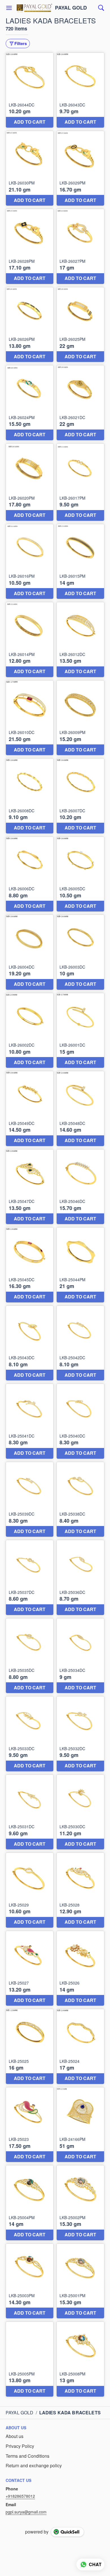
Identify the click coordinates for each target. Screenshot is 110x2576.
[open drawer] (9, 8)
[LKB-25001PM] (80, 2281)
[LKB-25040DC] (80, 1421)
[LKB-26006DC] (30, 874)
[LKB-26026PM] (30, 325)
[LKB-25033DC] (30, 1734)
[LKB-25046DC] (80, 1187)
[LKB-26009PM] (80, 718)
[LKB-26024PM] (30, 403)
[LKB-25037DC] (30, 1578)
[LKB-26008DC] (30, 796)
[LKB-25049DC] (30, 1109)
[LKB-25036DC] (80, 1578)
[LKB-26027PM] (80, 246)
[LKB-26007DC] (80, 796)
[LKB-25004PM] (30, 2203)
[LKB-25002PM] (80, 2203)
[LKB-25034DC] (80, 1656)
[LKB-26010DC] (30, 718)
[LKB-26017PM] (80, 482)
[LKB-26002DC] (30, 1031)
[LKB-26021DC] (80, 403)
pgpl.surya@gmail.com (26, 2512)
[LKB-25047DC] (30, 1187)
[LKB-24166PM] (80, 2125)
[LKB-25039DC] (30, 1500)
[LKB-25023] (30, 2125)
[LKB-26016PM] (30, 562)
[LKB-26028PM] (30, 246)
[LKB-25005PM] (30, 2359)
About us (15, 2436)
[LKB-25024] (80, 2046)
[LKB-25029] (30, 1890)
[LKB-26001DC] (80, 1031)
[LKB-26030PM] (30, 168)
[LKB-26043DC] (80, 90)
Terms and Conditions (27, 2456)
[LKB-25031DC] (30, 1812)
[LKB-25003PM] (30, 2281)
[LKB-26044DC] (30, 90)
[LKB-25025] (30, 2046)
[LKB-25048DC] (80, 1109)
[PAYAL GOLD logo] (34, 8)
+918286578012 (20, 2496)
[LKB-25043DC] (30, 1343)
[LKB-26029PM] (80, 168)
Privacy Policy (20, 2446)
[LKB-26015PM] (80, 562)
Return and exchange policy (34, 2466)
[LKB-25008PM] (80, 2359)
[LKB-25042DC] (80, 1343)
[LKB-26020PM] (30, 482)
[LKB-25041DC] (30, 1421)
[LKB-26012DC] (80, 640)
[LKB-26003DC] (80, 952)
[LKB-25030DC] (80, 1812)
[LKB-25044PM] (80, 1265)
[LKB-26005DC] (80, 874)
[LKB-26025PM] (80, 325)
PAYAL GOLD (71, 8)
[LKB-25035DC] (30, 1656)
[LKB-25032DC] (80, 1734)
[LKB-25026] (80, 1968)
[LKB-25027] (30, 1968)
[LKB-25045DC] (30, 1265)
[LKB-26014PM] (30, 640)
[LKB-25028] (80, 1890)
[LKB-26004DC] (30, 952)
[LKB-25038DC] (80, 1500)
